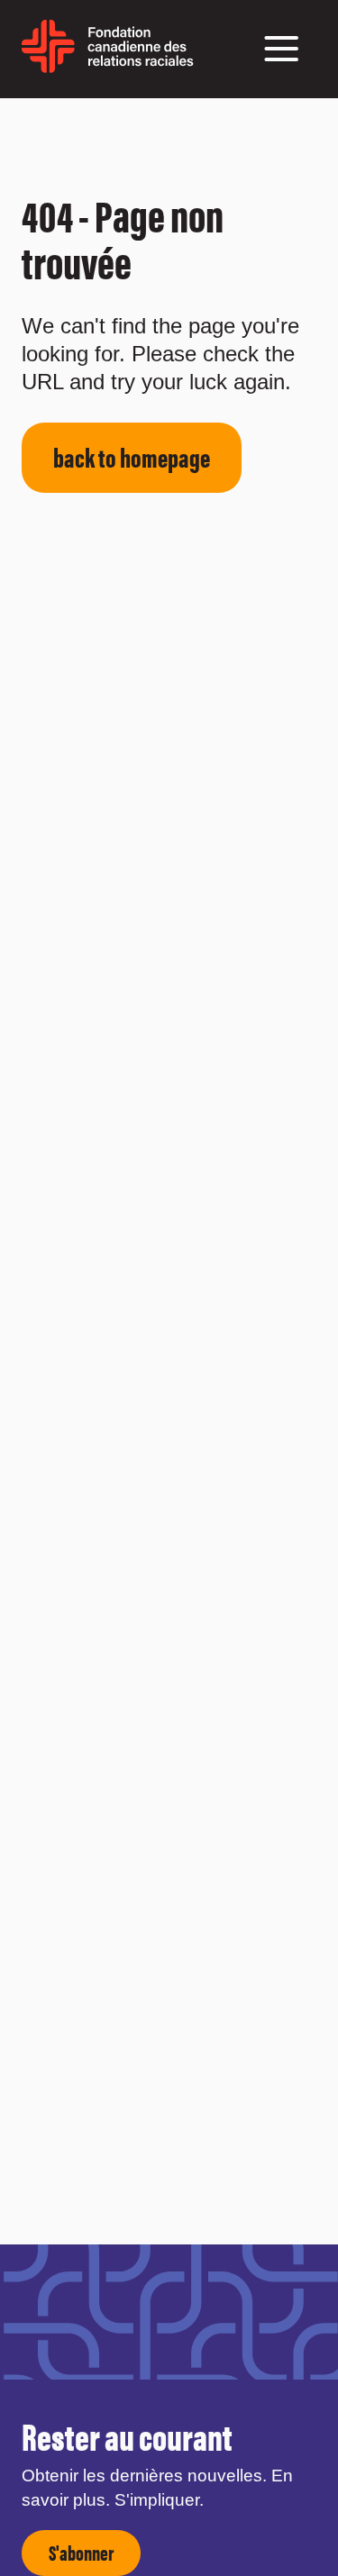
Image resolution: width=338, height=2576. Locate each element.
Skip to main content (48, 120)
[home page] (108, 66)
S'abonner (81, 2552)
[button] (281, 49)
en (206, 58)
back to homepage (132, 456)
